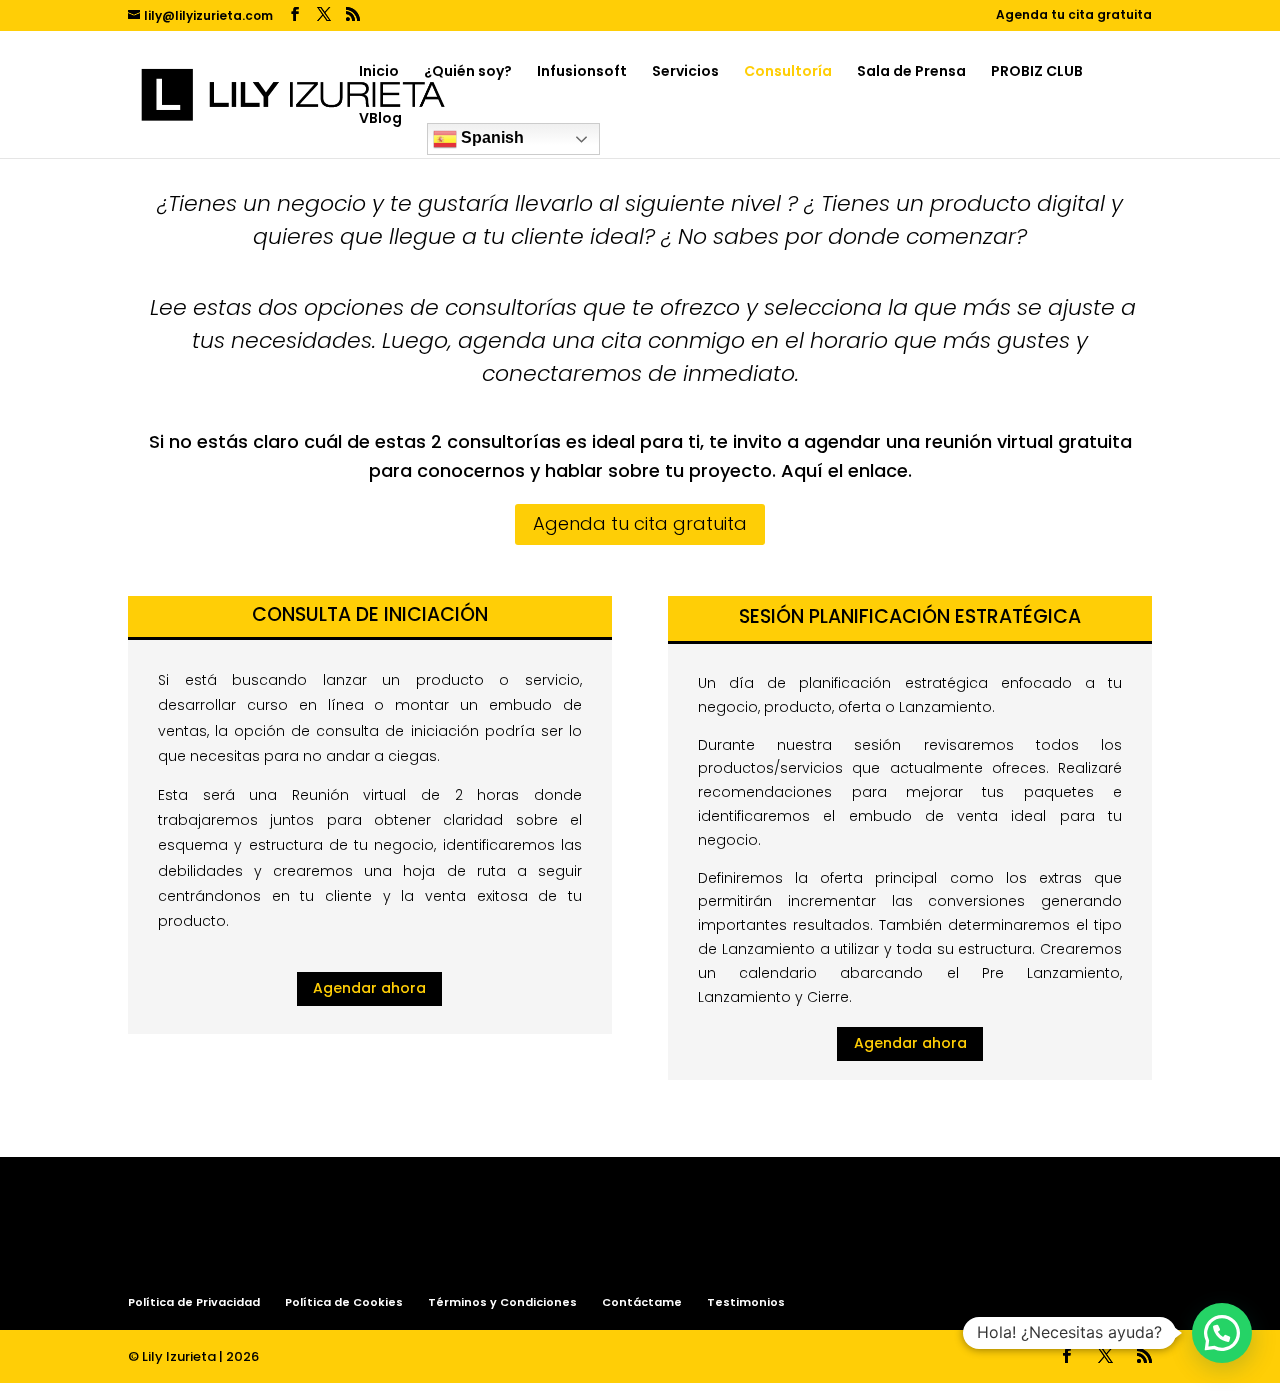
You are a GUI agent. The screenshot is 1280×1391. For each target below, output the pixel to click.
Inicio (379, 72)
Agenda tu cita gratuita (1074, 16)
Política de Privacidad (194, 1302)
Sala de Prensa (911, 72)
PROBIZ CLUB (1037, 72)
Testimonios (746, 1302)
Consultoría (788, 72)
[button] (1222, 1333)
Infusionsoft (582, 72)
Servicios (685, 72)
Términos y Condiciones (502, 1302)
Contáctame (642, 1302)
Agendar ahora (369, 988)
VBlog (380, 119)
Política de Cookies (344, 1302)
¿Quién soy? (468, 72)
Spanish (490, 137)
